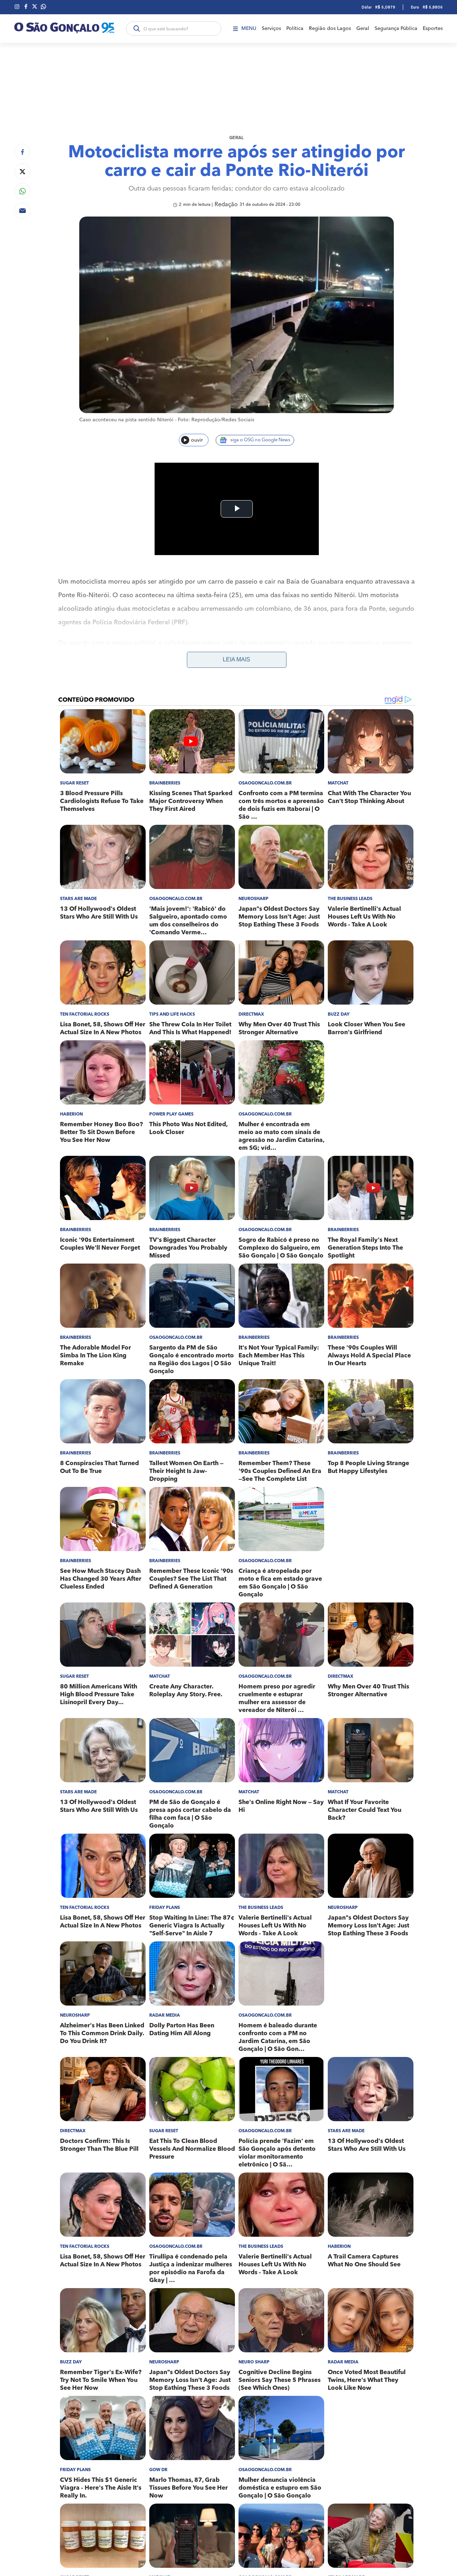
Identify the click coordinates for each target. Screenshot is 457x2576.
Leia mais (237, 659)
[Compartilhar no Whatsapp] (22, 191)
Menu (249, 29)
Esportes (433, 29)
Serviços (271, 29)
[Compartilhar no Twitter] (22, 171)
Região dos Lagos (330, 29)
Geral (363, 29)
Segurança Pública (396, 29)
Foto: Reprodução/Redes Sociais (216, 420)
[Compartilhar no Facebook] (22, 152)
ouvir (197, 440)
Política (295, 29)
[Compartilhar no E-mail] (22, 211)
